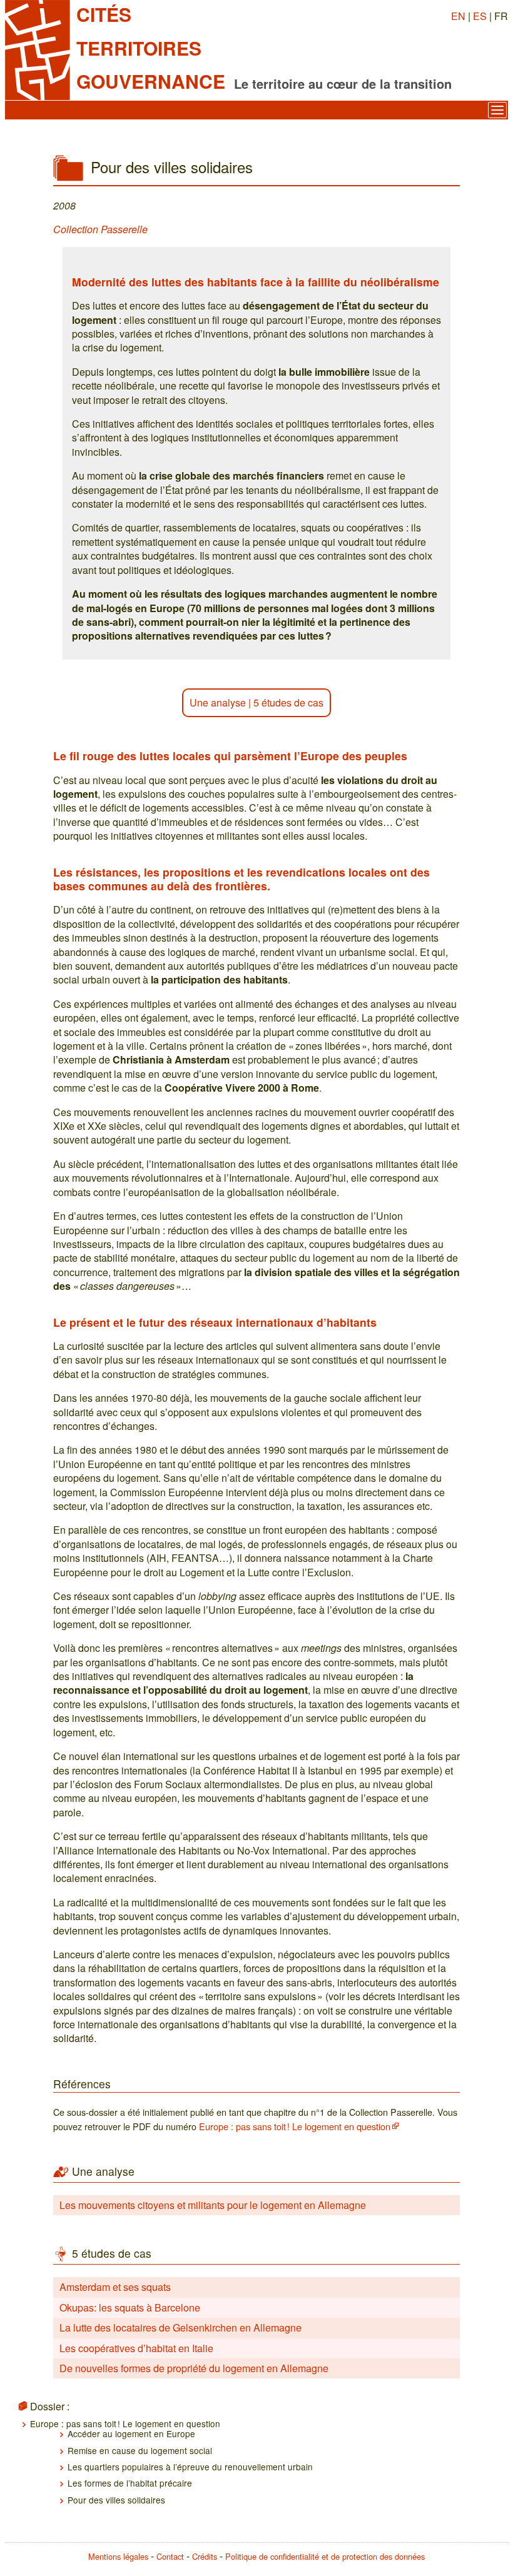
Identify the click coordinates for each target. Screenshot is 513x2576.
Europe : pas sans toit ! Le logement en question (295, 2126)
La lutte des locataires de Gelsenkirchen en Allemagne (180, 2327)
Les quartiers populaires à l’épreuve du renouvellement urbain (190, 2467)
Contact (170, 2556)
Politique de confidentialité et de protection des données (325, 2556)
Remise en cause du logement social (140, 2450)
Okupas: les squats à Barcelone (130, 2307)
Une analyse (218, 702)
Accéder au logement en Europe (131, 2433)
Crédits (205, 2556)
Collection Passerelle (100, 229)
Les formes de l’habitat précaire (130, 2483)
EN (458, 16)
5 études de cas (288, 702)
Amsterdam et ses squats (115, 2287)
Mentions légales (118, 2556)
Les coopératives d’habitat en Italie (136, 2348)
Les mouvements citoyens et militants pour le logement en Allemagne (213, 2205)
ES (480, 16)
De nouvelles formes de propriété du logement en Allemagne (194, 2368)
